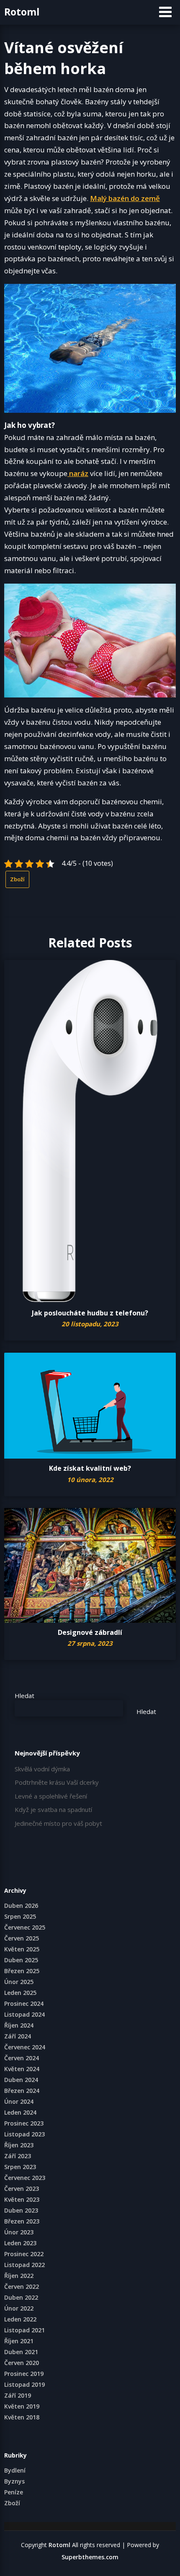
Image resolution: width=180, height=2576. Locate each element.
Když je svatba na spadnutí (53, 1809)
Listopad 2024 (24, 2014)
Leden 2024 (20, 2112)
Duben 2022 (21, 2297)
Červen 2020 (22, 2363)
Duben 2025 (21, 1960)
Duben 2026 (21, 1906)
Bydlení (15, 2470)
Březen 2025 (22, 1971)
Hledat (24, 1696)
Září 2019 (18, 2395)
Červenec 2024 (25, 2047)
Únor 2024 (19, 2101)
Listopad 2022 (24, 2265)
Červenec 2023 (25, 2178)
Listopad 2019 (24, 2384)
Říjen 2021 (19, 2341)
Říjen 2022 (19, 2276)
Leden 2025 (20, 1993)
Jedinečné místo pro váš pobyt (58, 1823)
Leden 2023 (20, 2243)
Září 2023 (18, 2156)
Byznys (14, 2481)
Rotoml (22, 12)
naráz (78, 473)
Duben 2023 (21, 2210)
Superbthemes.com (90, 2557)
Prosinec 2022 (24, 2254)
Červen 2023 (22, 2189)
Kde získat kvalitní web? (90, 1468)
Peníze (14, 2492)
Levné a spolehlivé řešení (51, 1796)
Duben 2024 (21, 2080)
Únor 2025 (19, 1982)
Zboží (17, 879)
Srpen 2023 (20, 2167)
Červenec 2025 (25, 1927)
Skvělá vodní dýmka (42, 1769)
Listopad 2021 (24, 2330)
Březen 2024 (22, 2091)
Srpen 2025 (20, 1916)
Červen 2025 (22, 1938)
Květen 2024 (22, 2069)
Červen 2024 (22, 2058)
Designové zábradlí (90, 1632)
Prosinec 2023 (24, 2123)
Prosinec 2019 (24, 2374)
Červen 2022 (22, 2286)
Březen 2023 (22, 2221)
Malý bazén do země (125, 198)
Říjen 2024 (19, 2025)
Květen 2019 (22, 2406)
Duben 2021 (21, 2352)
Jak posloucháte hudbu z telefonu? (90, 1313)
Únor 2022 (19, 2308)
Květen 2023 (22, 2199)
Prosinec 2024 (24, 2003)
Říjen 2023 (19, 2145)
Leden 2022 (20, 2319)
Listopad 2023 (24, 2134)
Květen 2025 (22, 1949)
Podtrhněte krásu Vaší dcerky (57, 1782)
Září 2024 (18, 2036)
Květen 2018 (22, 2417)
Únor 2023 (19, 2232)
